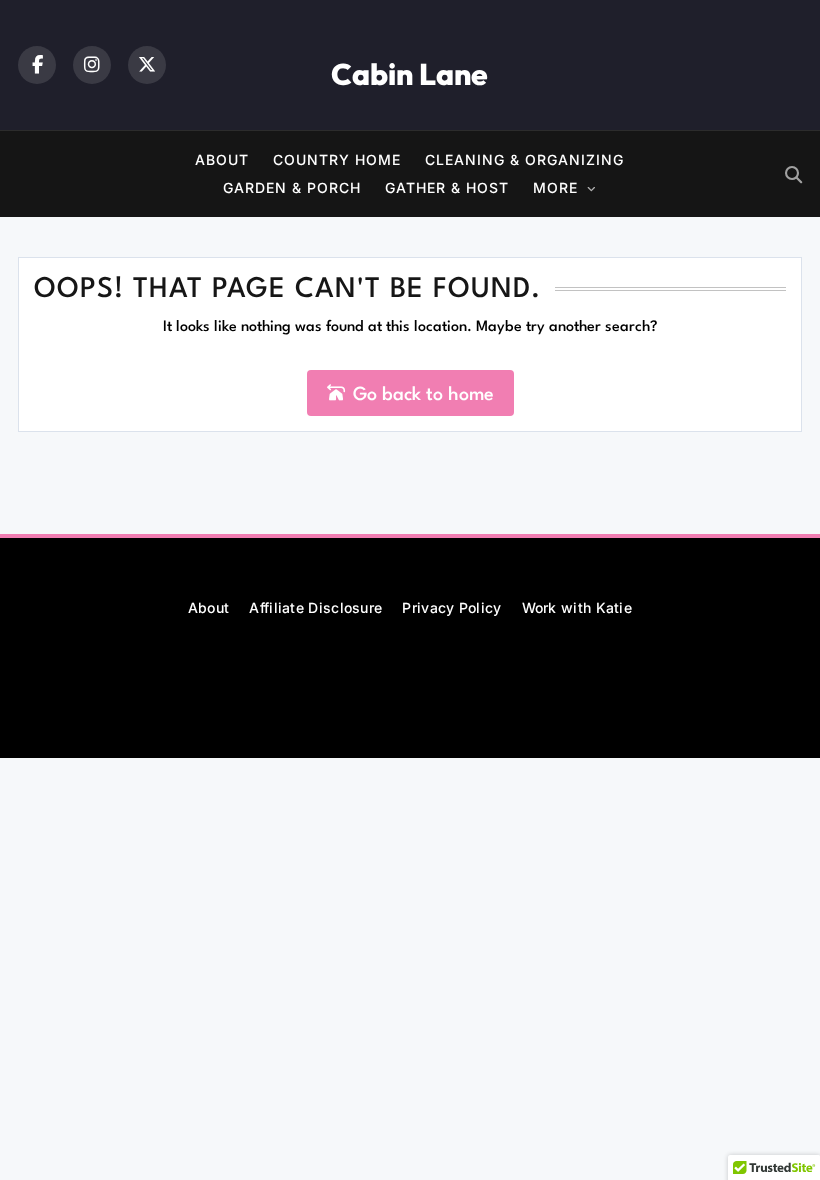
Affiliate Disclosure (315, 607)
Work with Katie (577, 607)
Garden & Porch (292, 187)
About (222, 159)
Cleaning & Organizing (524, 159)
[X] (147, 65)
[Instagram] (92, 65)
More (555, 187)
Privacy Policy (451, 607)
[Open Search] (793, 174)
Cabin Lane (409, 74)
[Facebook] (37, 65)
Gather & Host (447, 187)
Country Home (337, 159)
